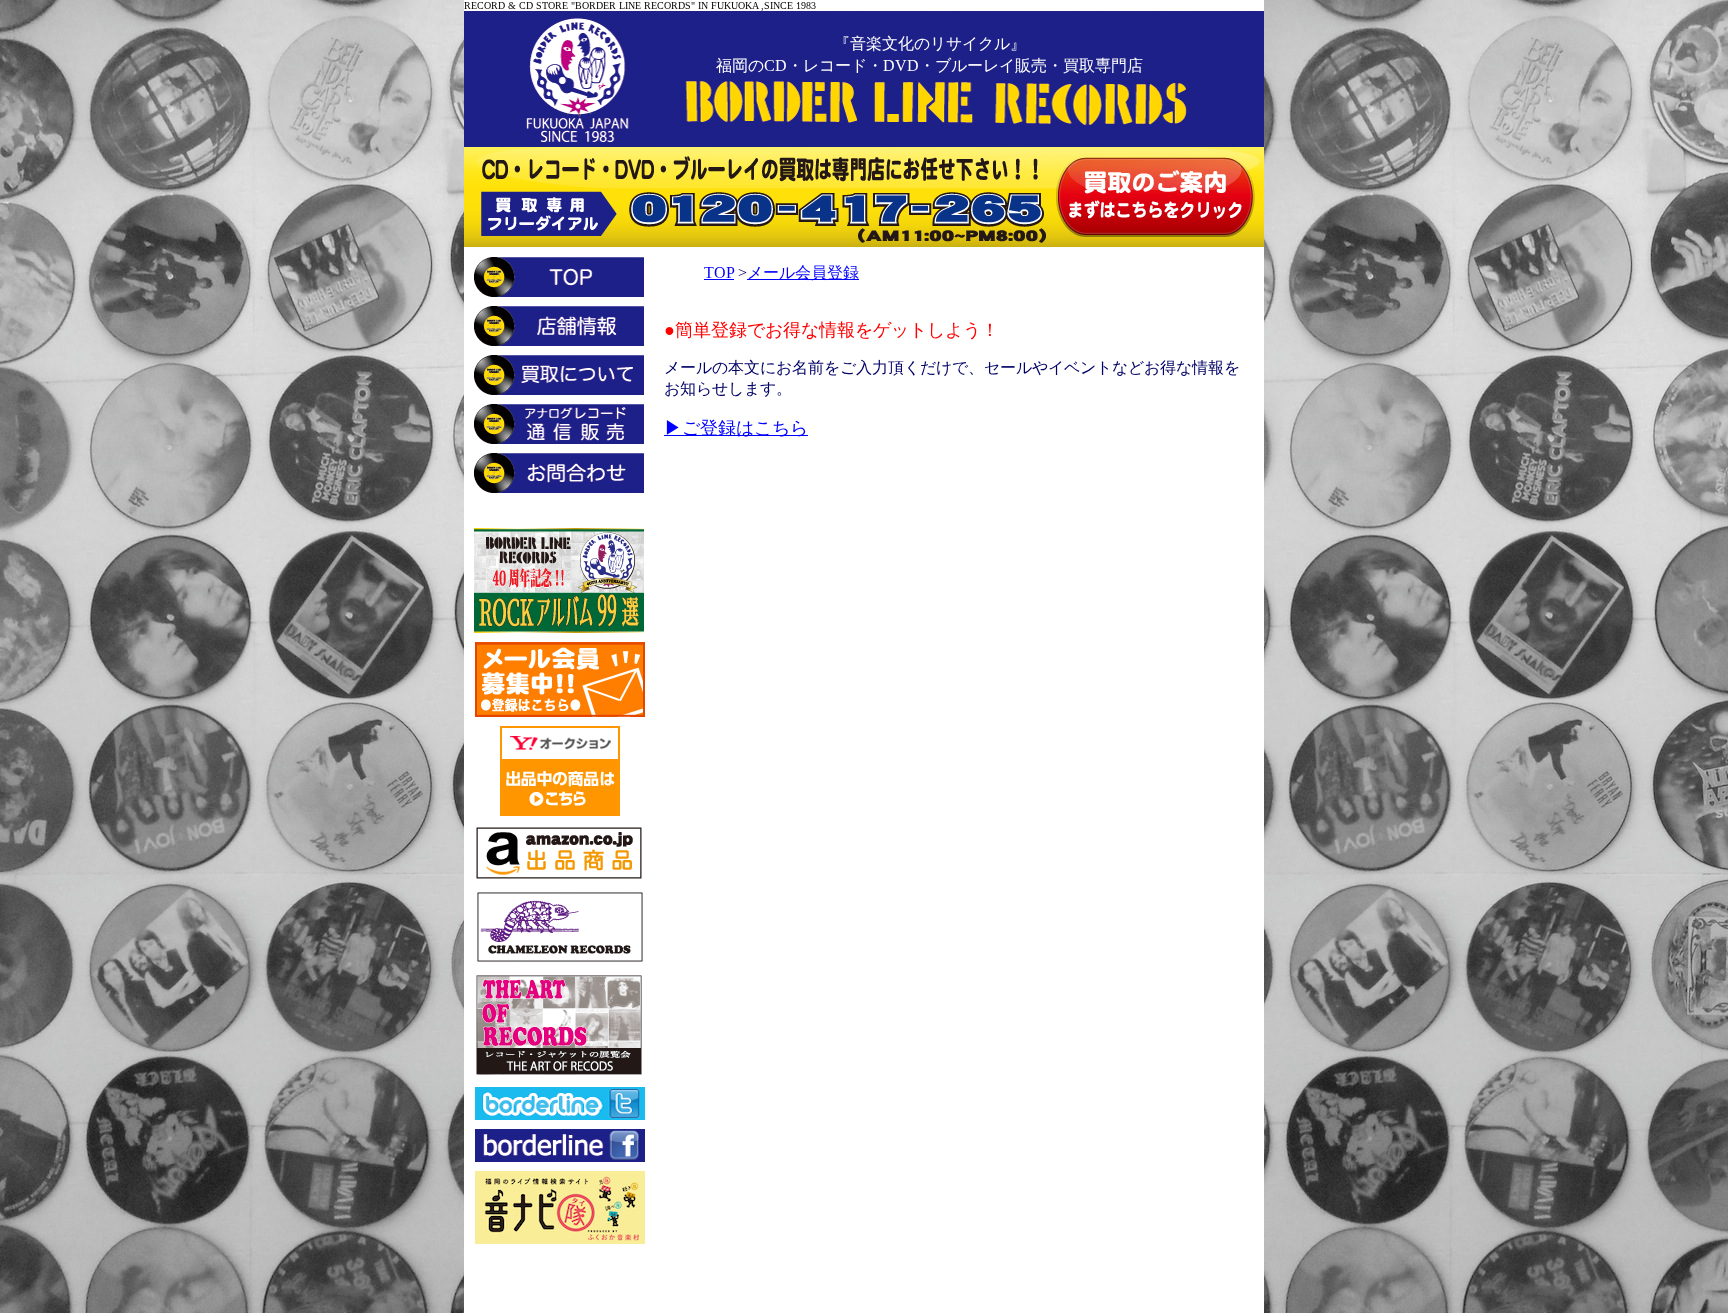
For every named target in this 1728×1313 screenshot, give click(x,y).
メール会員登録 (803, 272)
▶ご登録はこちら (736, 428)
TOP (719, 272)
